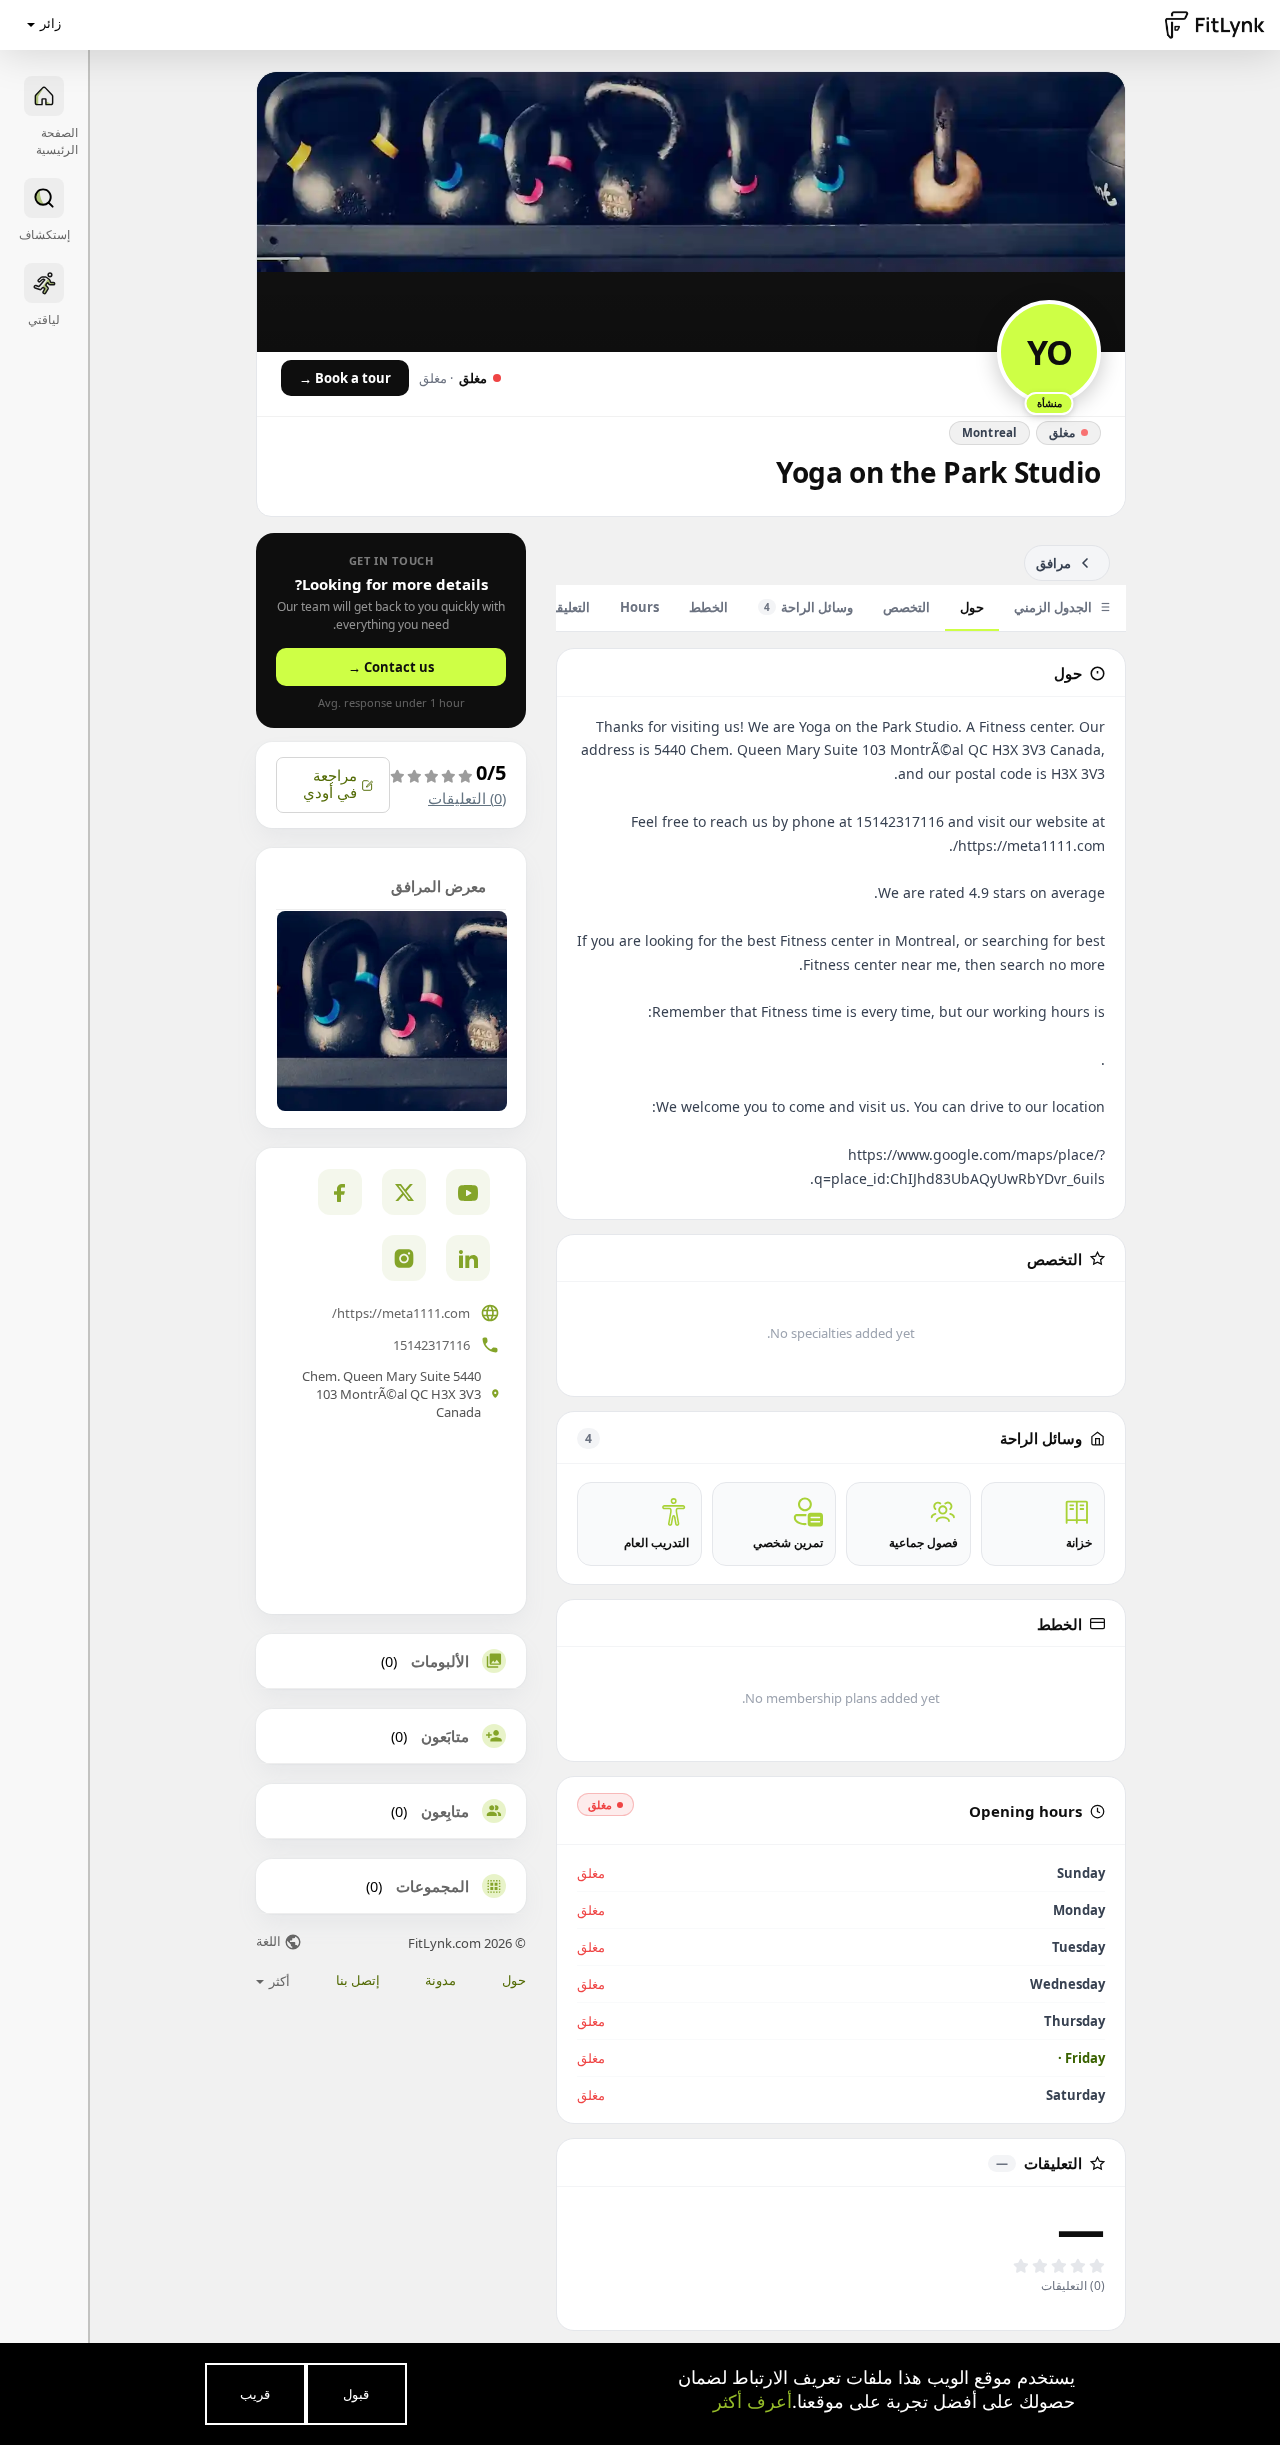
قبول (356, 2394)
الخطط (708, 607)
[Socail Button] (468, 1192)
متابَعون (445, 1736)
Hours (639, 607)
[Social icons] (404, 1258)
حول (972, 607)
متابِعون (445, 1811)
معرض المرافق (438, 886)
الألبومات (440, 1661)
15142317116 (431, 1345)
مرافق (1053, 563)
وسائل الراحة (808, 607)
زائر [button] (50, 23)
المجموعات (432, 1886)
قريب (255, 2394)
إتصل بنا (358, 1980)
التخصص (906, 607)
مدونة (440, 1980)
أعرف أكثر (752, 2401)
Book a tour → (345, 378)
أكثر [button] (278, 1981)
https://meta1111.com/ (401, 1313)
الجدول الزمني (1053, 607)
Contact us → (391, 667)
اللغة (270, 1942)
